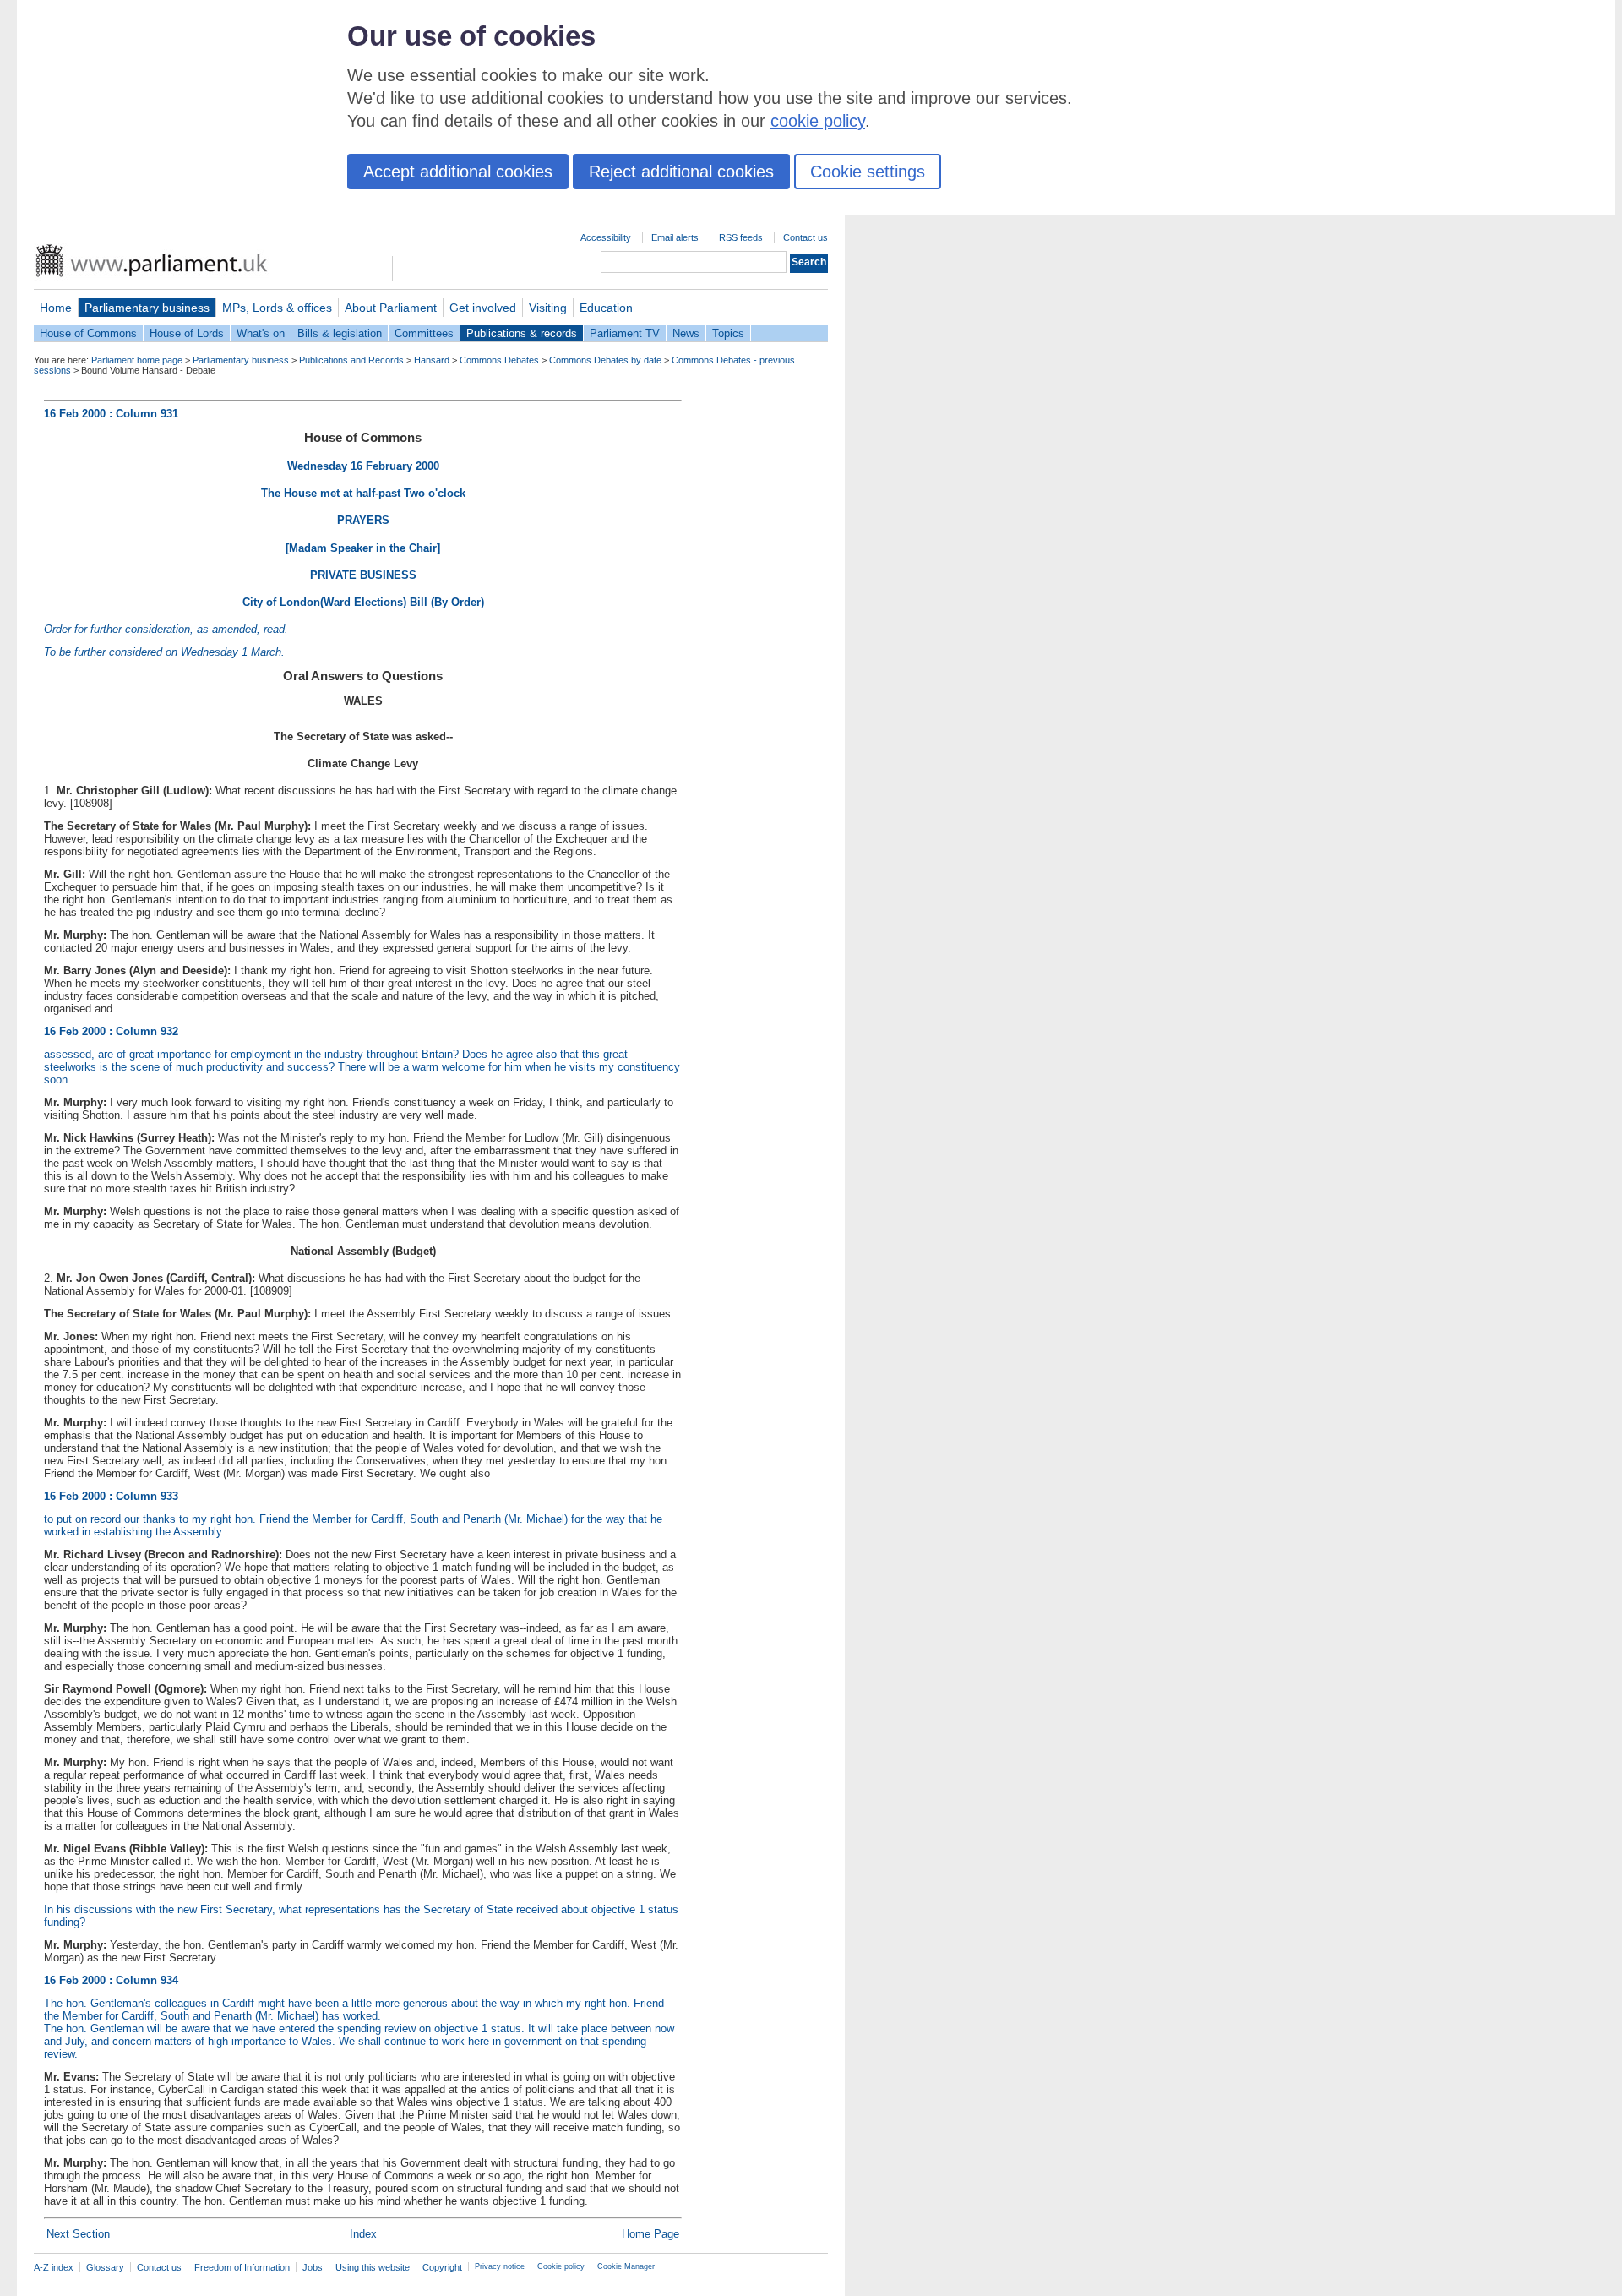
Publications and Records (351, 360)
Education (606, 308)
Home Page (650, 2234)
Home (56, 308)
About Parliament (391, 308)
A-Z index (54, 2267)
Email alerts (675, 237)
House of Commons (88, 333)
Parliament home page (137, 360)
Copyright (442, 2267)
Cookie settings (868, 172)
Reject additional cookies (681, 172)
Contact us (806, 237)
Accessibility (606, 237)
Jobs (313, 2267)
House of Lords (187, 333)
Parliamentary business (147, 308)
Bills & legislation (340, 333)
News (686, 333)
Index (363, 2234)
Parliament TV (625, 333)
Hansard (432, 360)
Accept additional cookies (458, 172)
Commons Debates (499, 360)
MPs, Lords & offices (277, 308)
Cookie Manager (626, 2266)
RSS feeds (741, 237)
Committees (424, 333)
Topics (728, 333)
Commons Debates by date (605, 360)
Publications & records (522, 333)
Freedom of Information (242, 2267)
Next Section (78, 2234)
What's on (261, 333)
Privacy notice (500, 2266)
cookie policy (818, 121)
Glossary (105, 2267)
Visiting (548, 308)
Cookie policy (561, 2266)
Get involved (483, 308)
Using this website (373, 2267)
